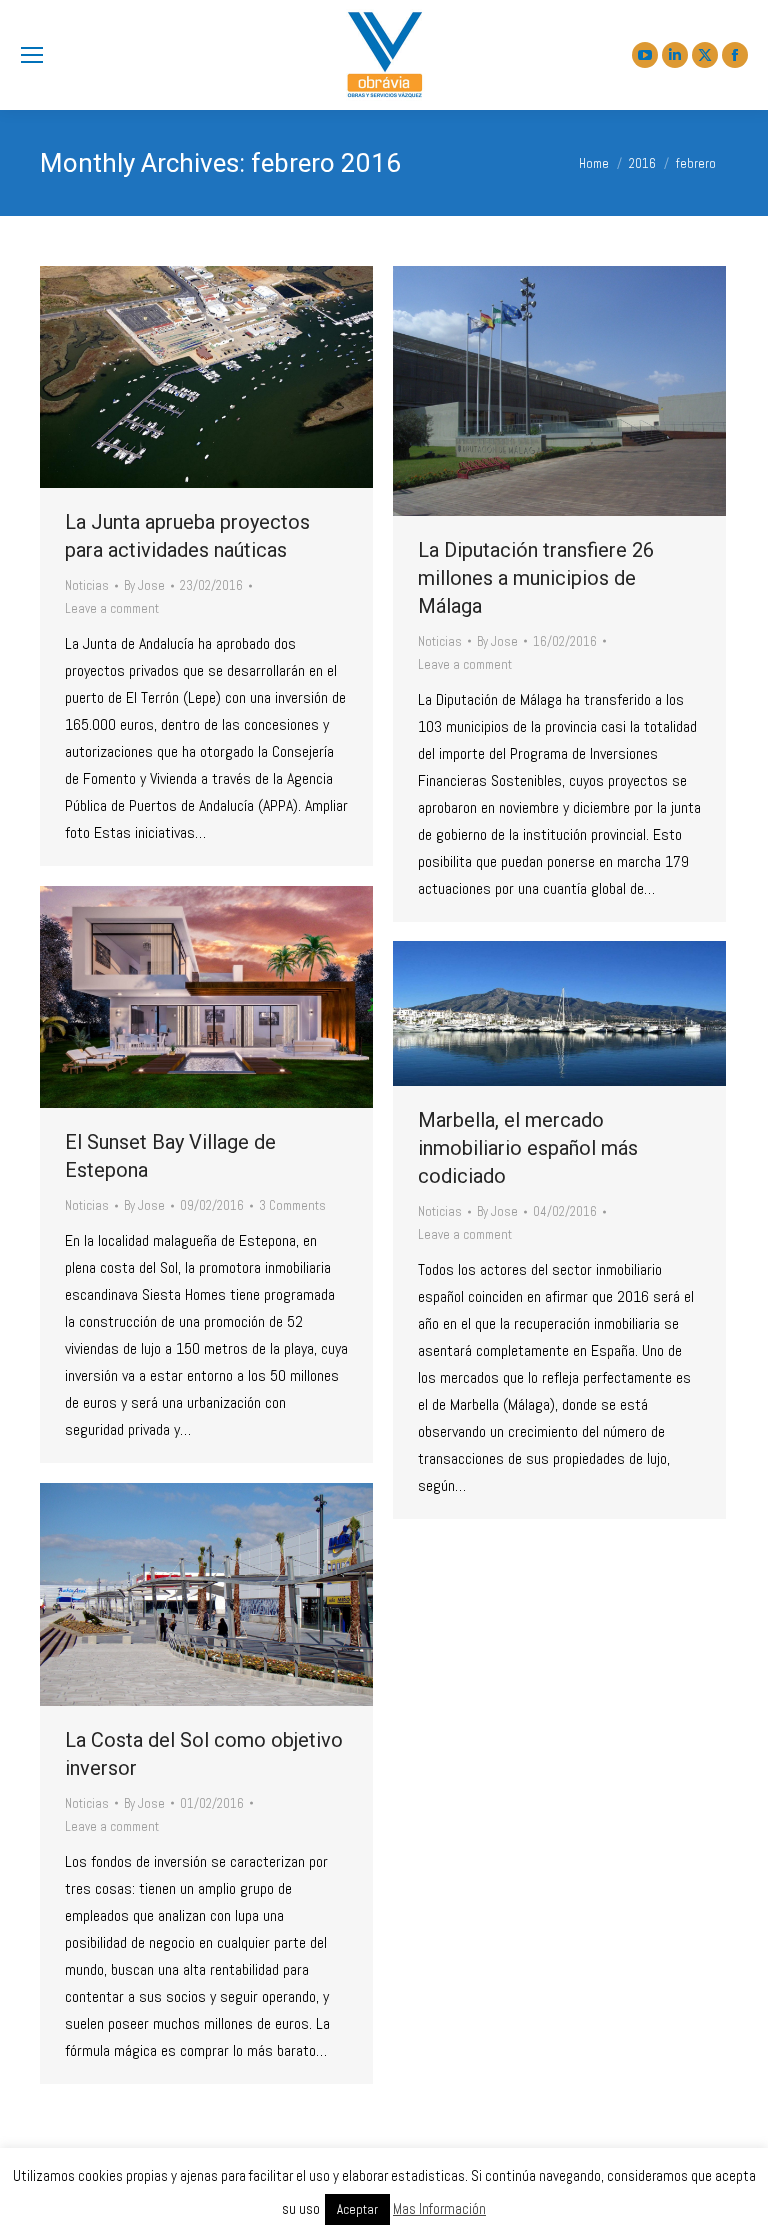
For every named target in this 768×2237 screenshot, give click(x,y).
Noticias (87, 585)
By (144, 585)
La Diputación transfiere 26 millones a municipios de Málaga (536, 578)
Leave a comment (112, 608)
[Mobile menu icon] (32, 55)
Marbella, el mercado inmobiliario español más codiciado (528, 1148)
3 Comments (292, 1205)
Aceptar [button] (357, 2209)
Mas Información (439, 2208)
